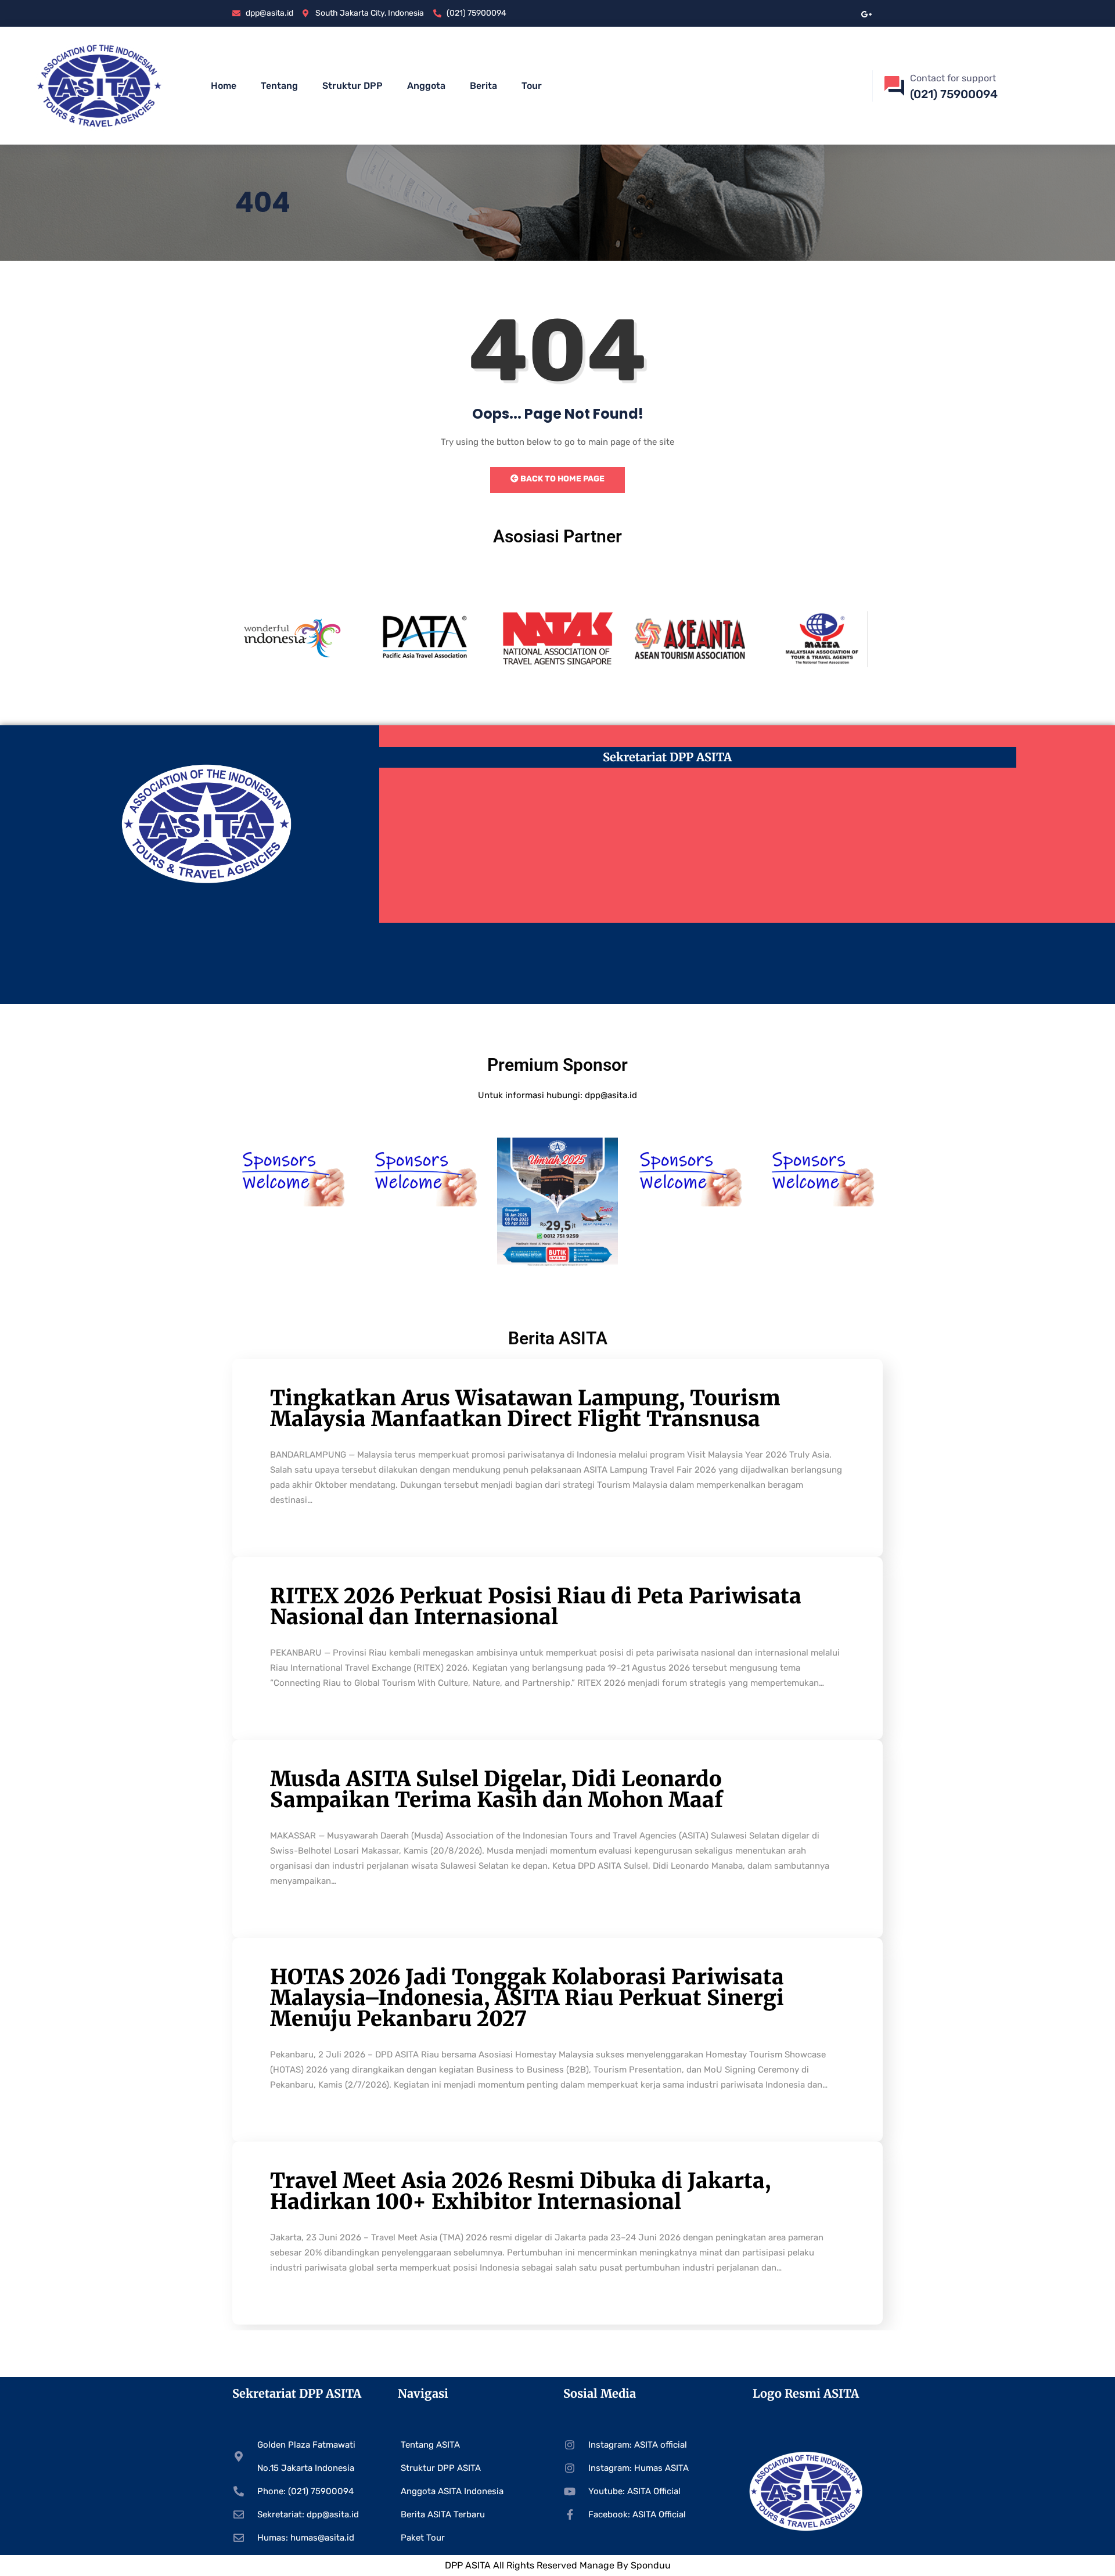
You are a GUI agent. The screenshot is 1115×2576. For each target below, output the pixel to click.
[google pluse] (867, 13)
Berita (483, 86)
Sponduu (651, 2565)
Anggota (426, 86)
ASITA (478, 2565)
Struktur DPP (353, 86)
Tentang (279, 86)
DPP (455, 2565)
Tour (532, 86)
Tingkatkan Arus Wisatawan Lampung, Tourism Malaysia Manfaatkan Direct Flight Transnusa (525, 1408)
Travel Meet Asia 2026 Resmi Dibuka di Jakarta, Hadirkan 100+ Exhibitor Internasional (520, 2191)
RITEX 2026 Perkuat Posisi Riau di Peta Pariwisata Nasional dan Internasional (536, 1607)
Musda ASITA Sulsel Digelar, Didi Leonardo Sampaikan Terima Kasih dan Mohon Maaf (497, 1789)
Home (224, 86)
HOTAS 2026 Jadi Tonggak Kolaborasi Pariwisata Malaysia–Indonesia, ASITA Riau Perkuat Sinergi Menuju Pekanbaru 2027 (527, 1998)
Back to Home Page (562, 479)
